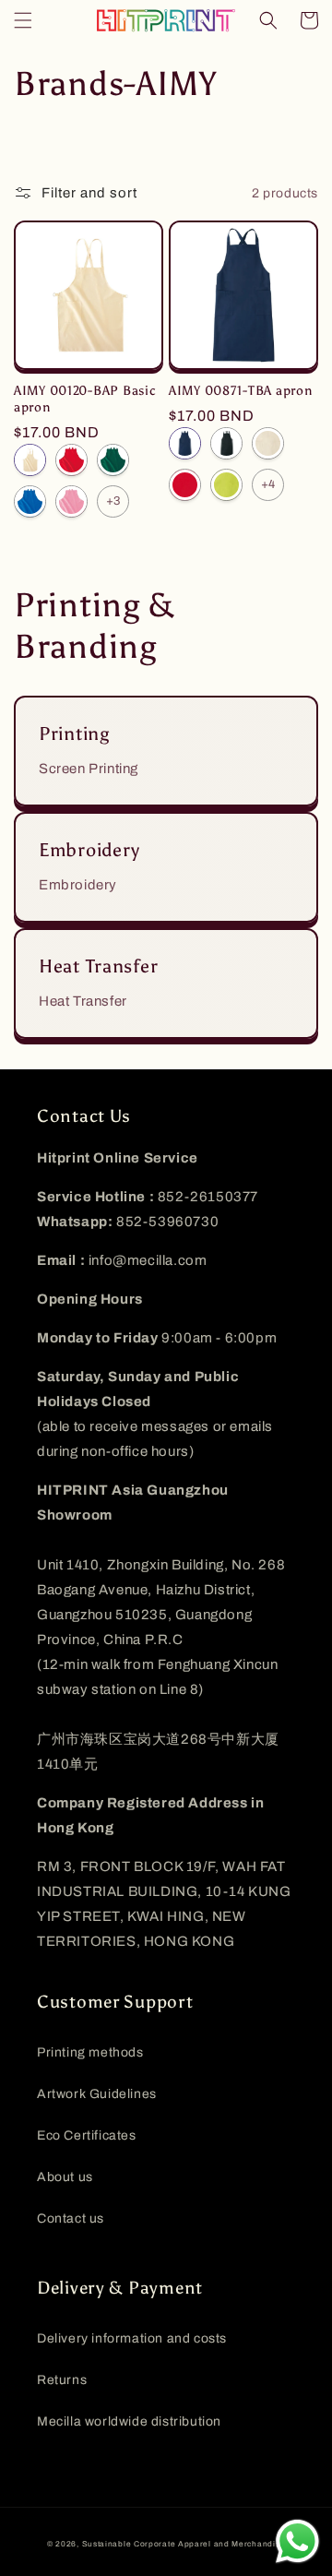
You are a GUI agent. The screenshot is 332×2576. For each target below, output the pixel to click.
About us (65, 2177)
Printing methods (90, 2052)
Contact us (71, 2218)
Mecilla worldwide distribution (129, 2421)
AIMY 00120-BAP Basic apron (85, 399)
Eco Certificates (87, 2135)
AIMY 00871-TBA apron (240, 390)
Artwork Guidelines (97, 2094)
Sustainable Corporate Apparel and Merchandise (184, 2544)
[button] (23, 20)
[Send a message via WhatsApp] (297, 2541)
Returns (62, 2380)
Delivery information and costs (132, 2338)
